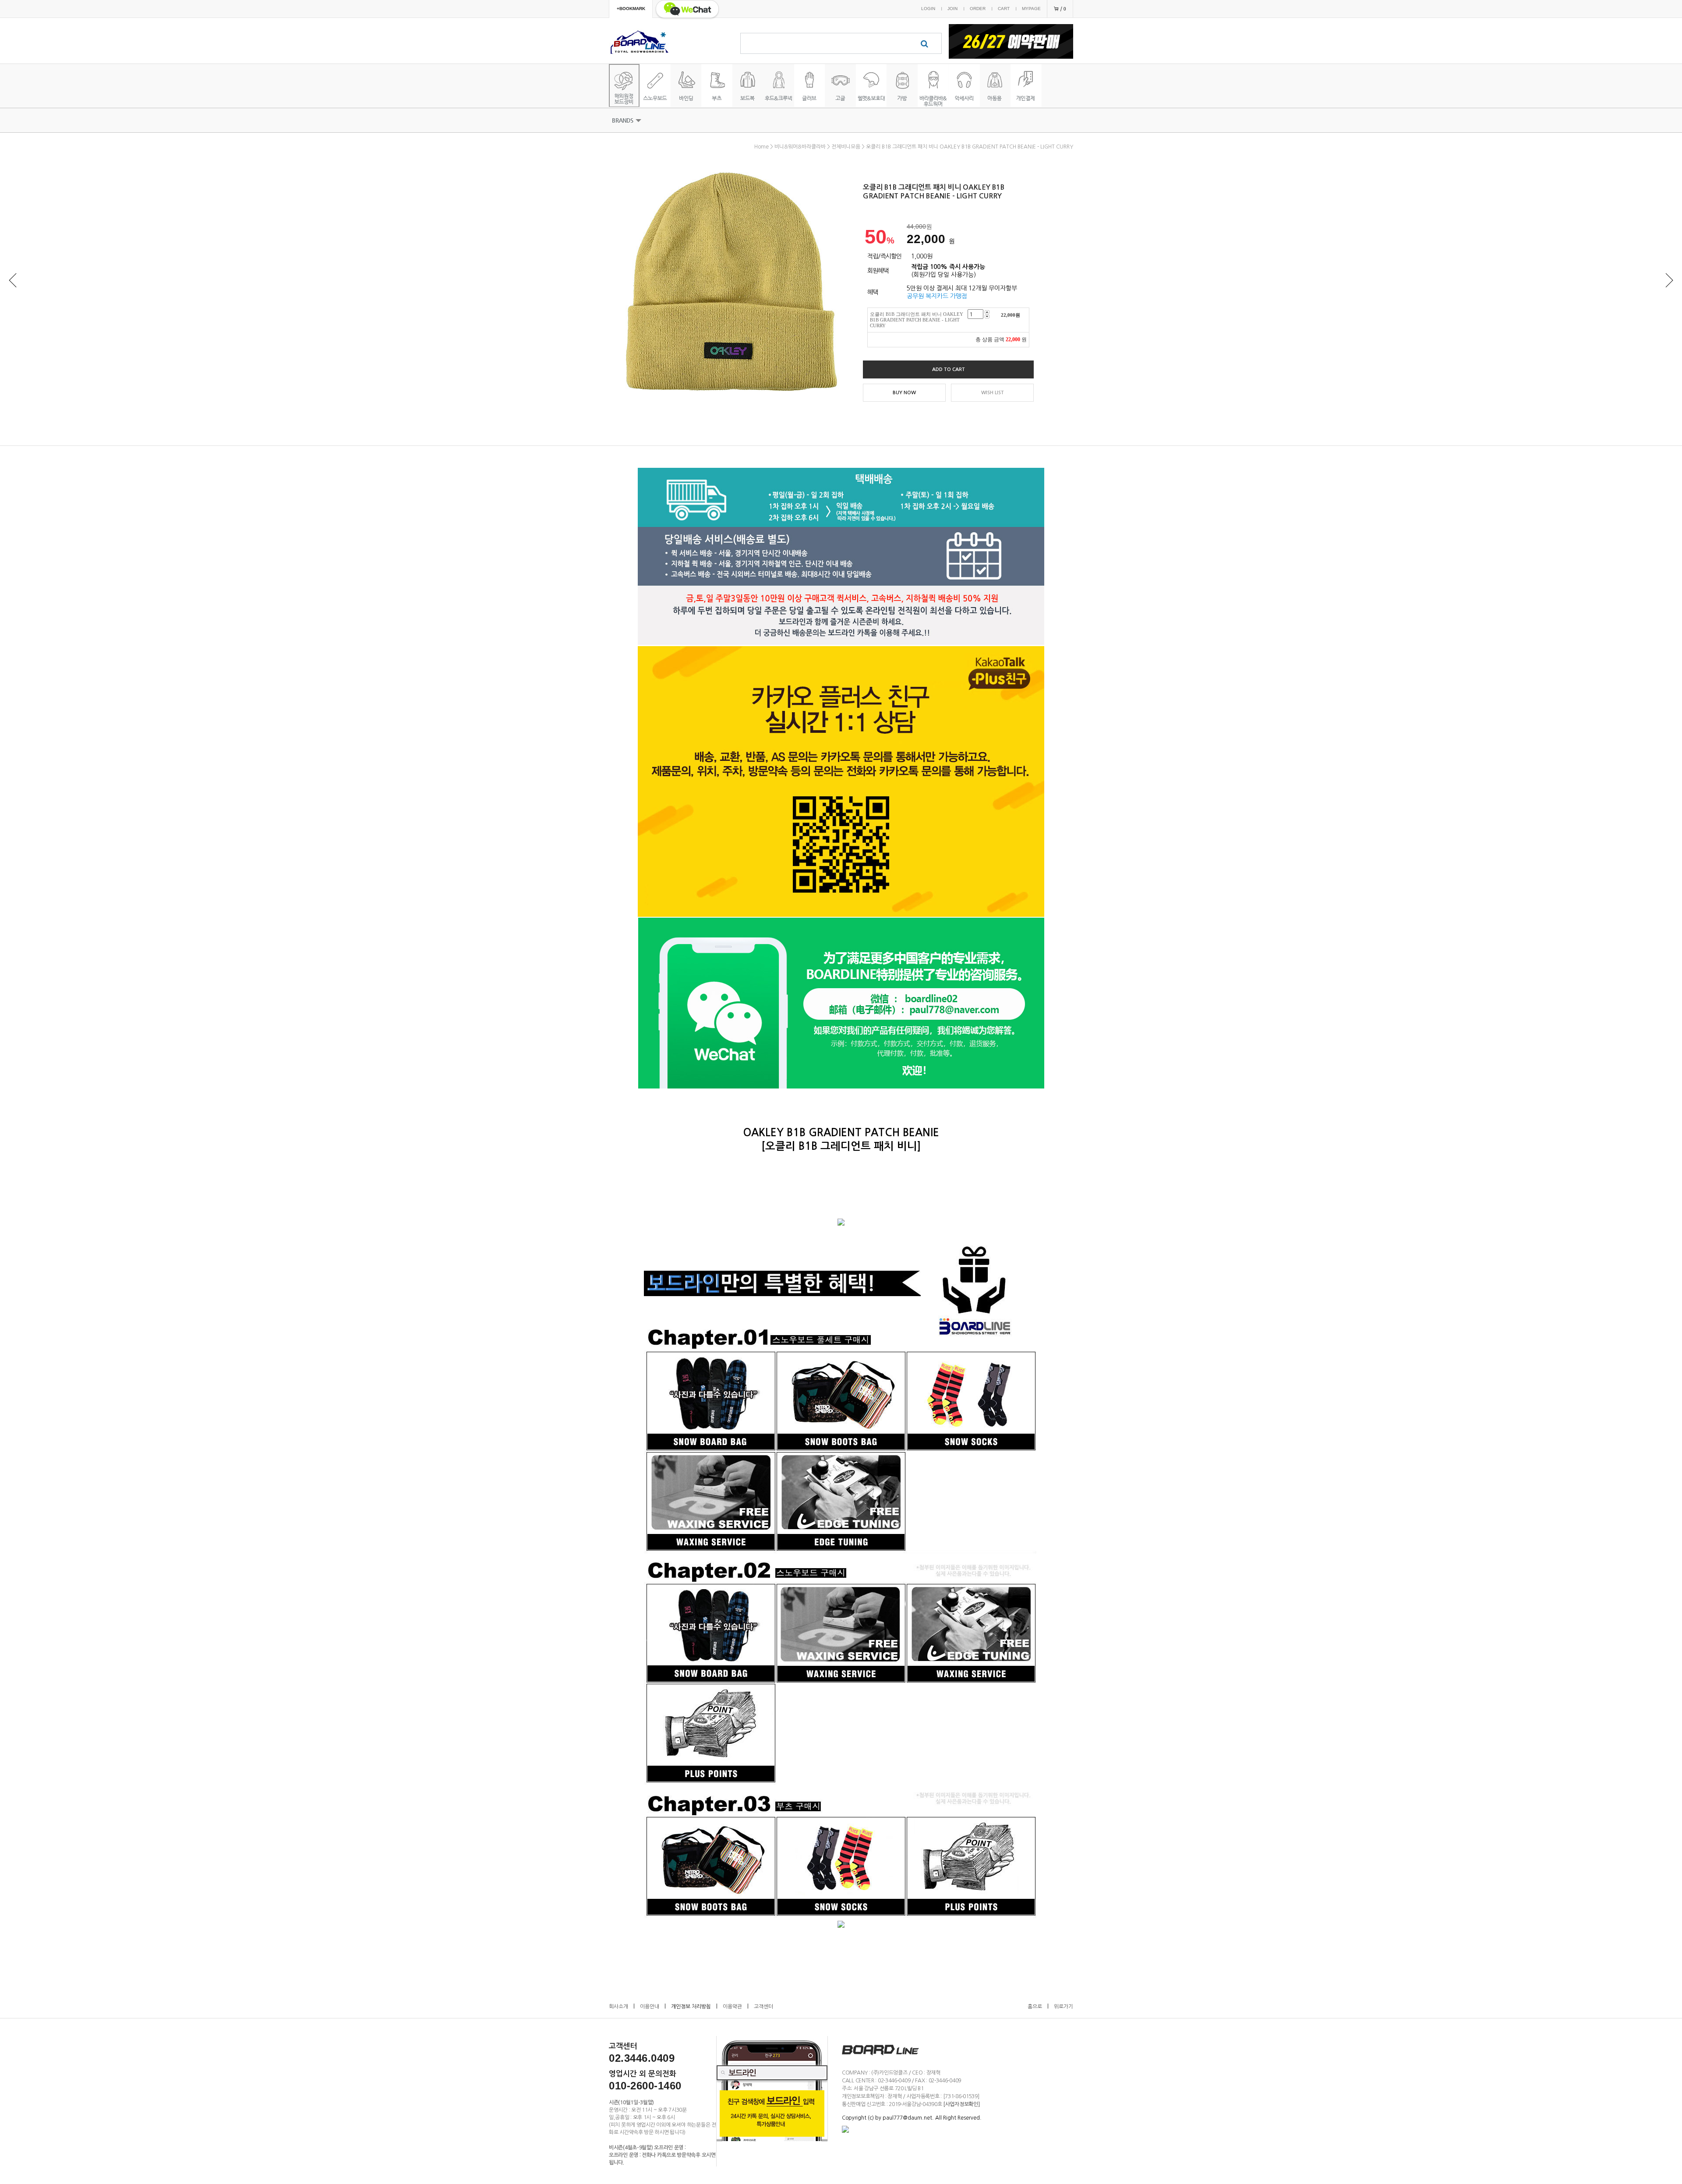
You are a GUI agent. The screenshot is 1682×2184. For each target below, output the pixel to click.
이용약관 (732, 2007)
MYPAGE (1031, 9)
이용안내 (650, 2007)
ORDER (978, 9)
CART (1004, 9)
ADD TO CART (949, 369)
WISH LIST (993, 393)
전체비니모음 (846, 147)
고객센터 (763, 2007)
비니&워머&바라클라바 (800, 147)
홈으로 (1035, 2007)
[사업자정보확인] (961, 2104)
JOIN (952, 9)
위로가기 (1064, 2007)
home (761, 147)
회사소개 (618, 2007)
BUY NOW (904, 393)
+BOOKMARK (631, 9)
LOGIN (928, 9)
